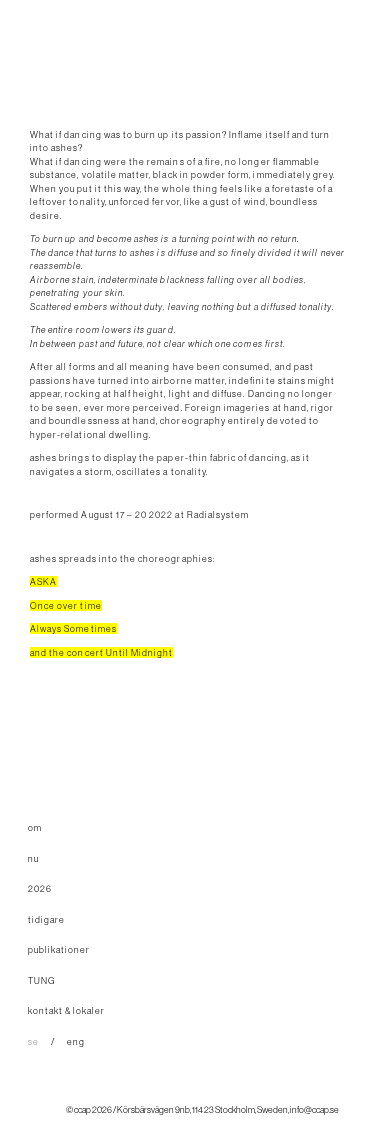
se (33, 1041)
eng (76, 1041)
